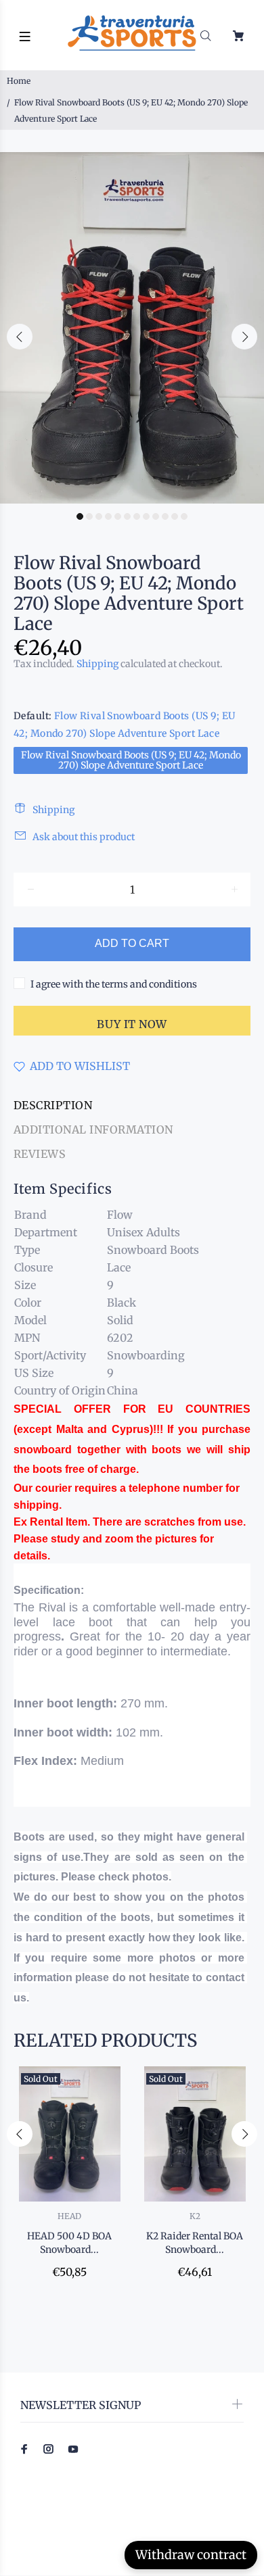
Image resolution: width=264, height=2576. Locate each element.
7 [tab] (137, 516)
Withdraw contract (191, 2555)
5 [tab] (118, 516)
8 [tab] (146, 516)
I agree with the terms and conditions (114, 984)
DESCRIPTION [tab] (53, 1105)
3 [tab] (99, 516)
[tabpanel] (132, 328)
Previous (20, 337)
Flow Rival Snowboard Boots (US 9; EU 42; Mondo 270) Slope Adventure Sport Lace (131, 760)
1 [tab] (80, 516)
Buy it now (132, 1024)
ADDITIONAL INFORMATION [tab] (93, 1129)
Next (244, 337)
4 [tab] (108, 516)
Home (19, 81)
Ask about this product (84, 837)
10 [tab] (165, 516)
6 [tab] (127, 516)
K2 (195, 2216)
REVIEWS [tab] (40, 1154)
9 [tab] (156, 516)
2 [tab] (89, 516)
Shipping (97, 664)
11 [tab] (175, 516)
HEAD (69, 2216)
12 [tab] (184, 516)
